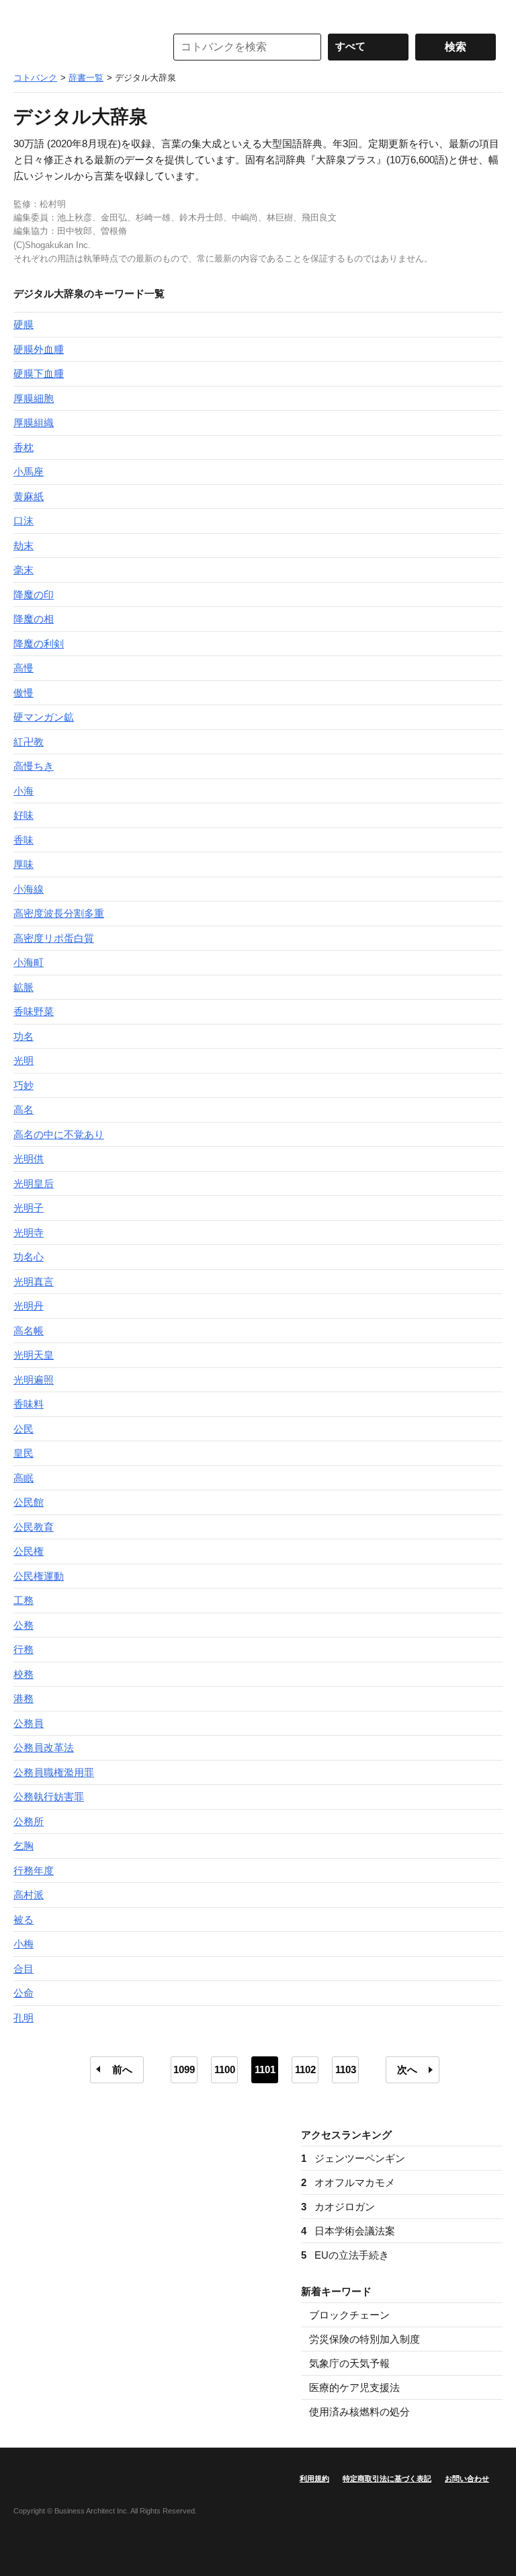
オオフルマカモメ (348, 2182)
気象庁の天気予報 (349, 2363)
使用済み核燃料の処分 (359, 2412)
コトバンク (80, 47)
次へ (407, 2069)
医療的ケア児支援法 (354, 2387)
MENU (27, 13)
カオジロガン (338, 2207)
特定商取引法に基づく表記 (387, 2479)
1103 (346, 2069)
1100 (225, 2069)
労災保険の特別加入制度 (364, 2339)
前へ (122, 2069)
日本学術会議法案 (348, 2231)
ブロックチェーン (349, 2315)
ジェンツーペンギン (353, 2158)
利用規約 (314, 2479)
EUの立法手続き (345, 2255)
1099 (184, 2069)
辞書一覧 (86, 78)
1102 (305, 2069)
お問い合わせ (467, 2479)
